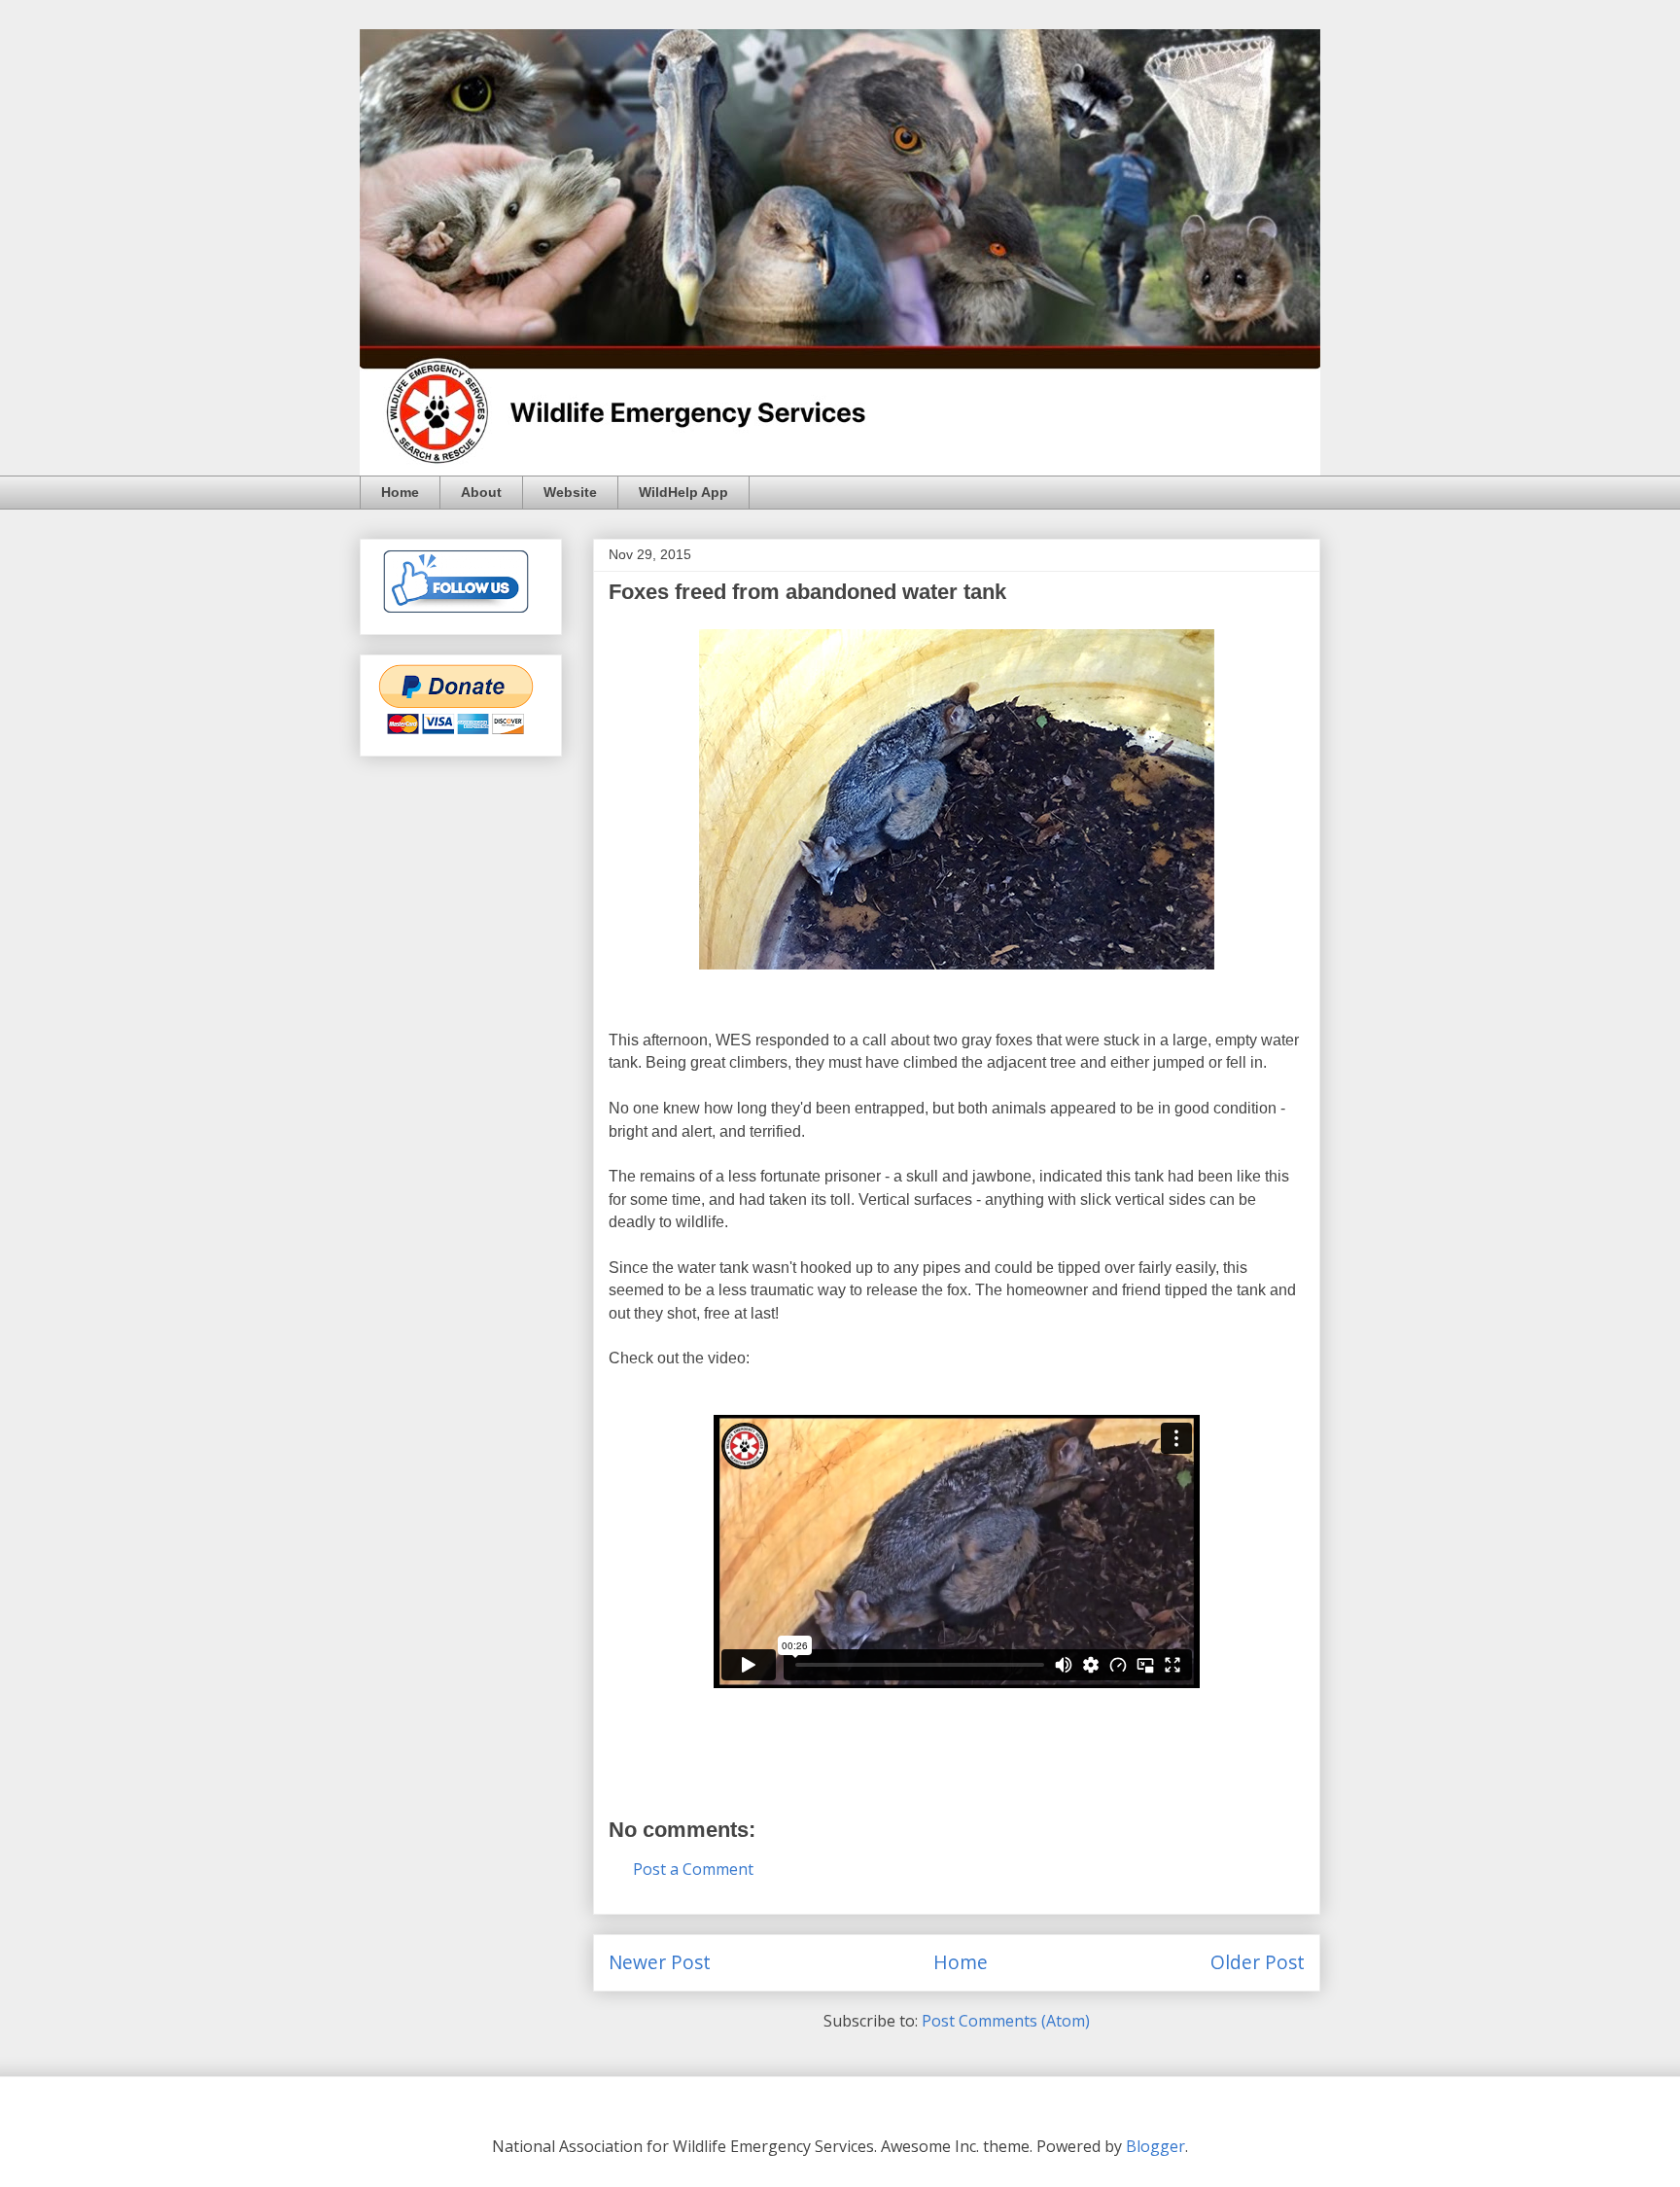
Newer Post (660, 1962)
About (481, 492)
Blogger (1155, 2146)
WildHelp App (683, 492)
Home (400, 492)
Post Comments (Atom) (1006, 2021)
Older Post (1258, 1962)
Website (570, 492)
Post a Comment (693, 1869)
